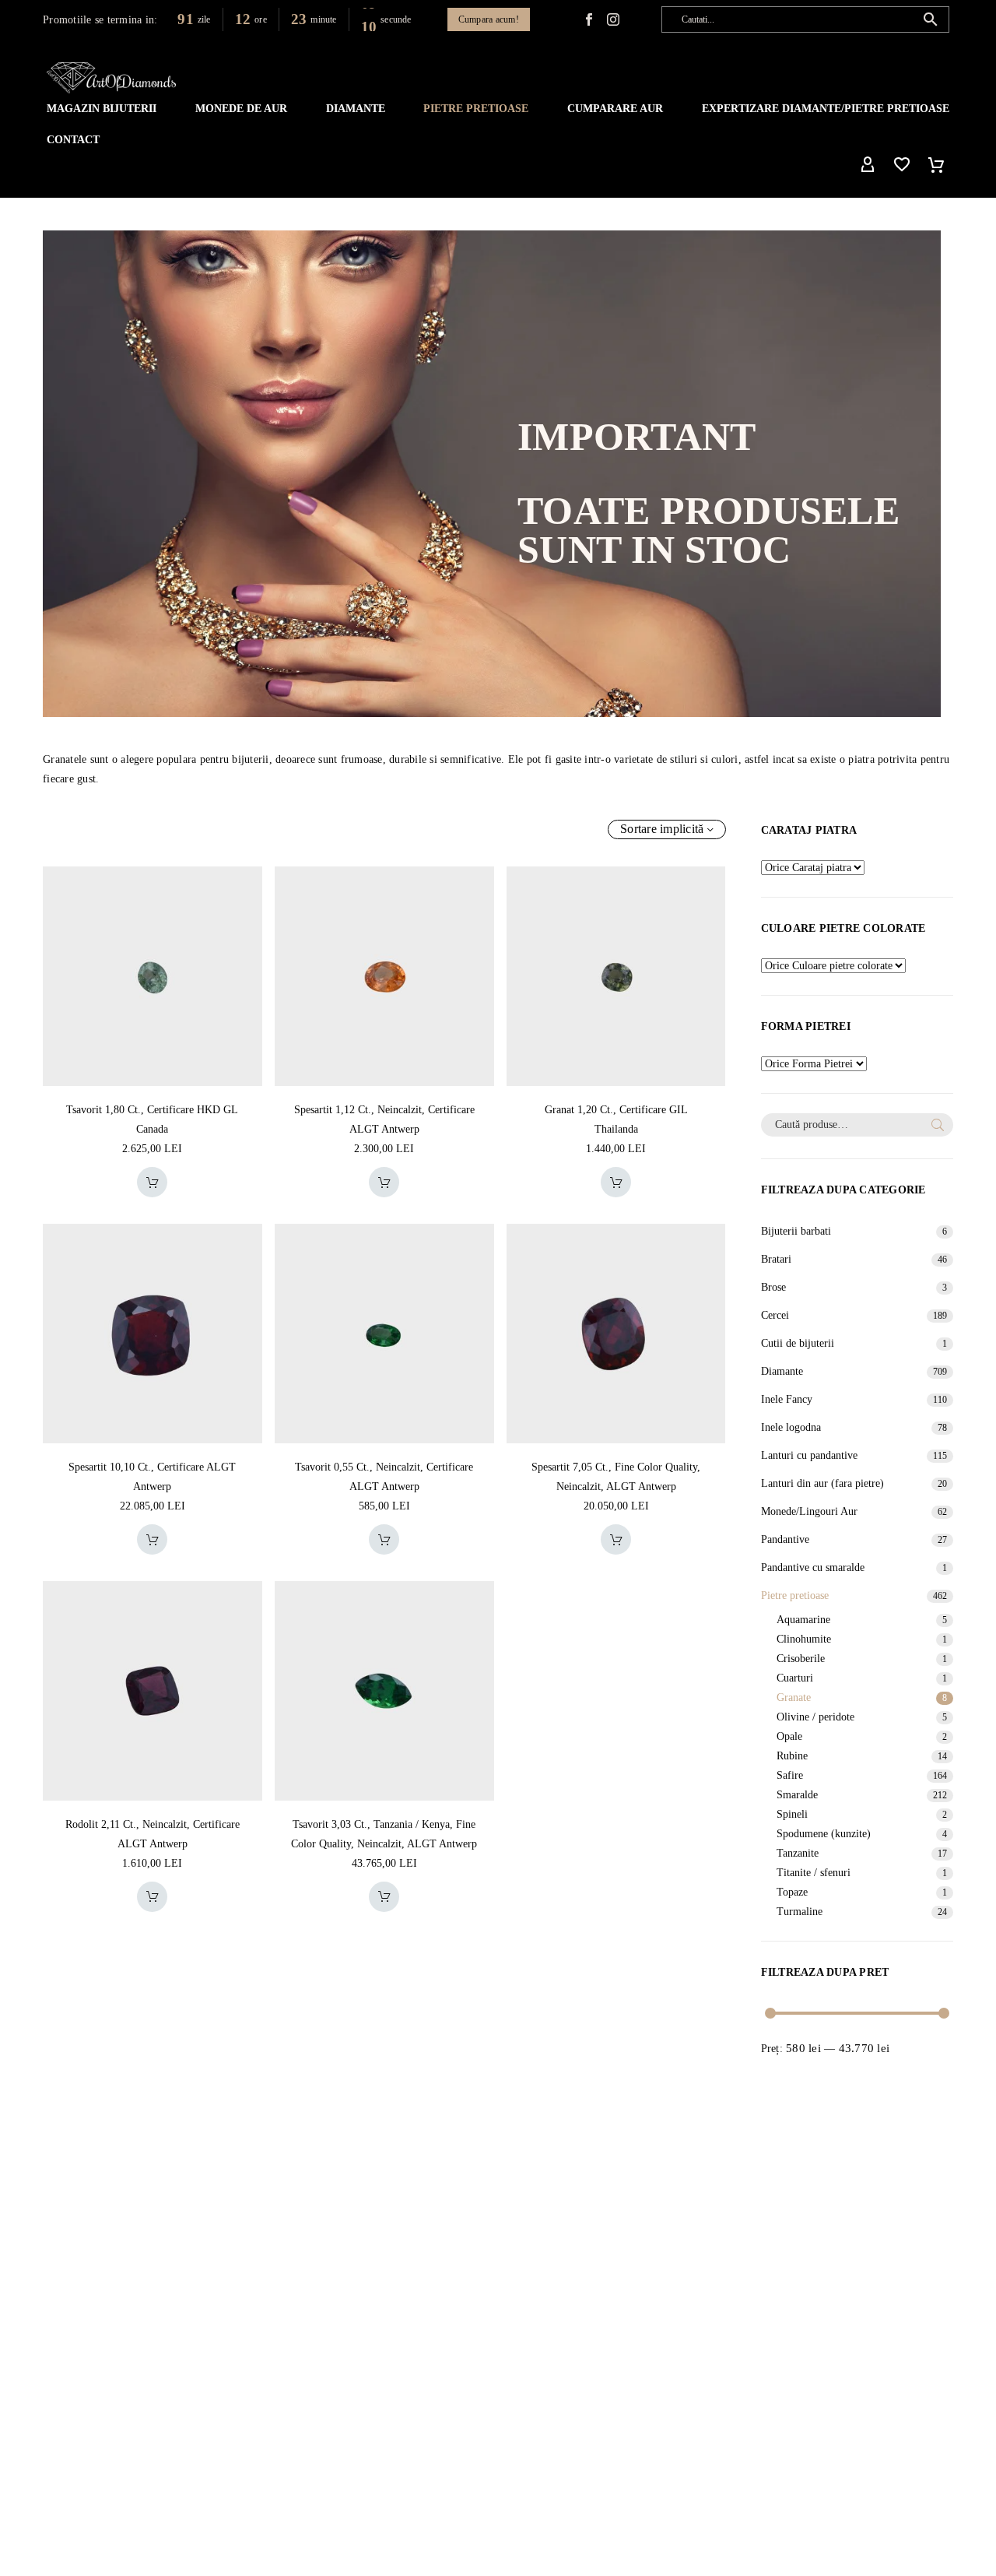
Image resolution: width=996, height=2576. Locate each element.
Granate (794, 1697)
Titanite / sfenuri (814, 1873)
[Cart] (936, 165)
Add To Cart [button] (152, 1182)
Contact (73, 140)
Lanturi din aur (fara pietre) (822, 1483)
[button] (931, 19)
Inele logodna (791, 1427)
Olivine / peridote (815, 1717)
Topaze (792, 1892)
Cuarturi (795, 1678)
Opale (789, 1736)
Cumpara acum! (489, 19)
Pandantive (785, 1539)
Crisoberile (801, 1659)
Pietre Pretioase (476, 109)
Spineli (792, 1814)
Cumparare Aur (615, 109)
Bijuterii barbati (796, 1231)
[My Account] (868, 165)
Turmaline (800, 1912)
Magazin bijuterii (102, 109)
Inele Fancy (787, 1399)
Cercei (775, 1315)
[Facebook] (589, 19)
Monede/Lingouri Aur (809, 1511)
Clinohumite (804, 1639)
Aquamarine (803, 1620)
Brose (773, 1287)
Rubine (792, 1756)
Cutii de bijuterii (798, 1343)
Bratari (776, 1259)
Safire (790, 1775)
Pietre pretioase (795, 1596)
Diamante (356, 109)
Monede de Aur (241, 109)
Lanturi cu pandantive (809, 1455)
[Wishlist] (902, 165)
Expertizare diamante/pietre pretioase (826, 109)
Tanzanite (798, 1853)
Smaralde (797, 1795)
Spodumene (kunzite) (824, 1834)
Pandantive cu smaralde (813, 1567)
